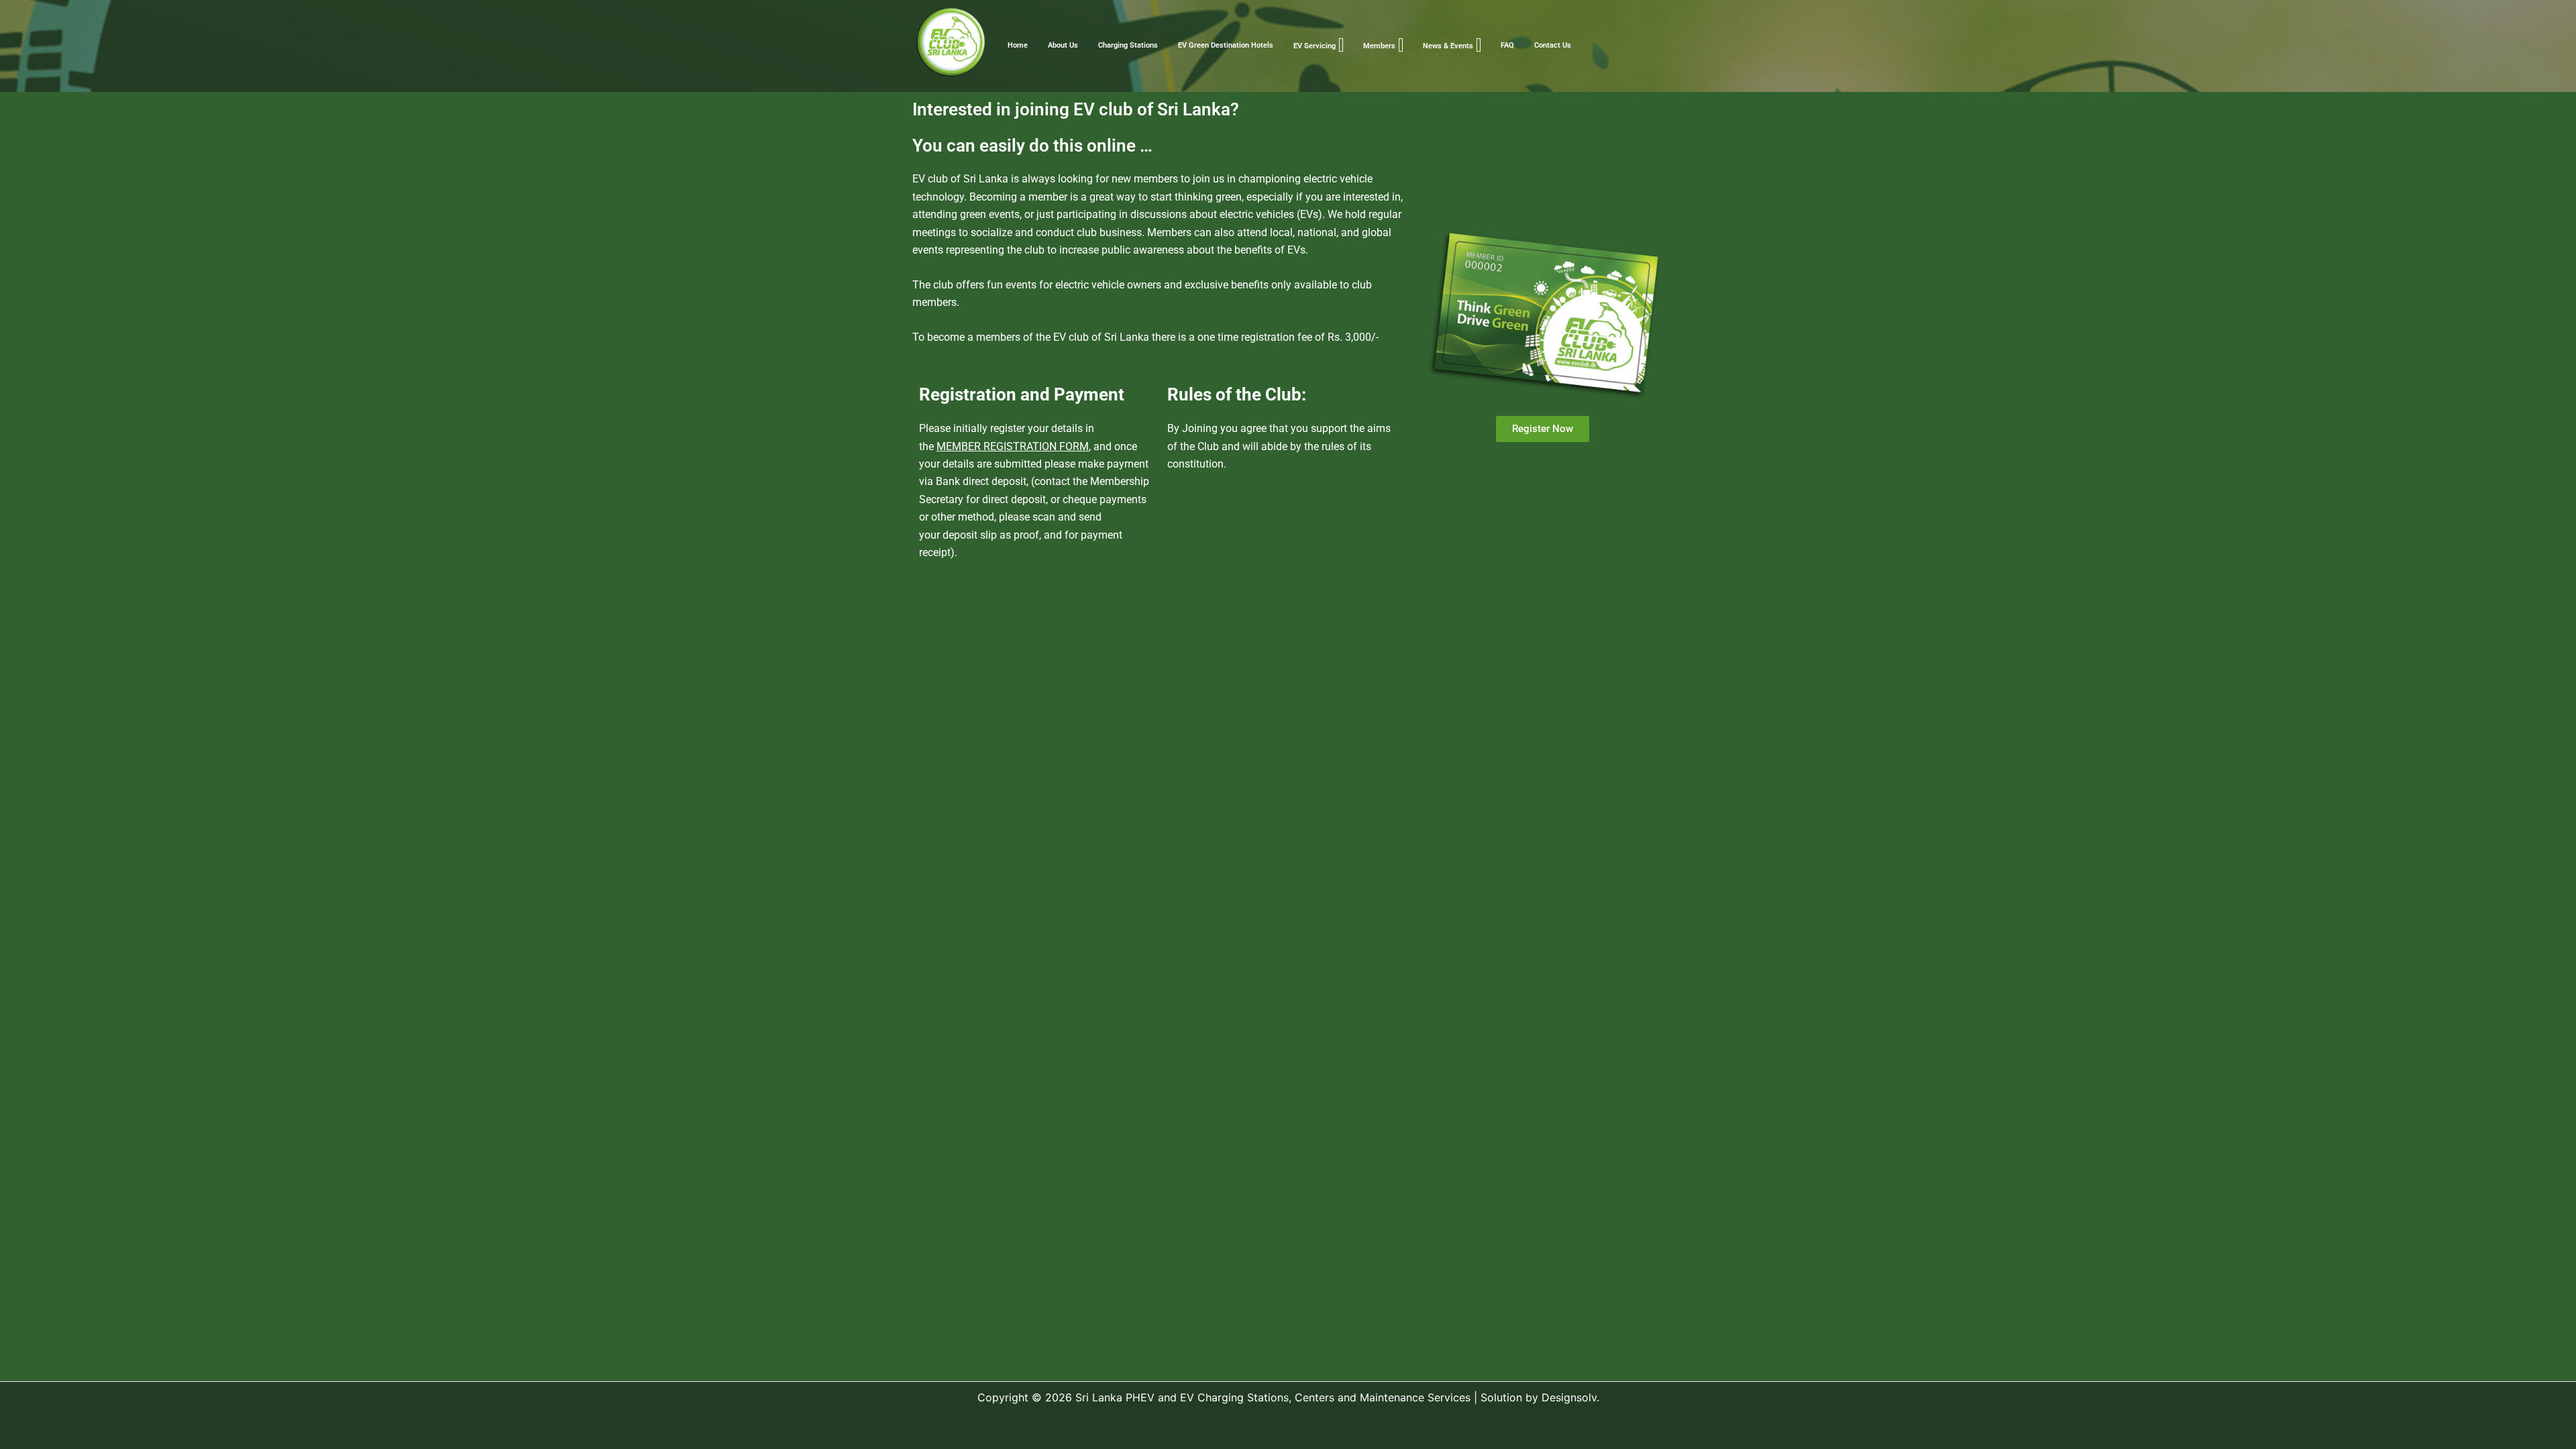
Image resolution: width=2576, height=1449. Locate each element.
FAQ (1507, 45)
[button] (1341, 45)
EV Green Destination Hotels (1226, 45)
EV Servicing (1314, 46)
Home (1018, 45)
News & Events (1448, 46)
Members (1379, 46)
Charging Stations (1128, 45)
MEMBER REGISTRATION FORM (1013, 446)
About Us (1063, 45)
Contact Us (1553, 45)
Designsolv (1569, 1397)
